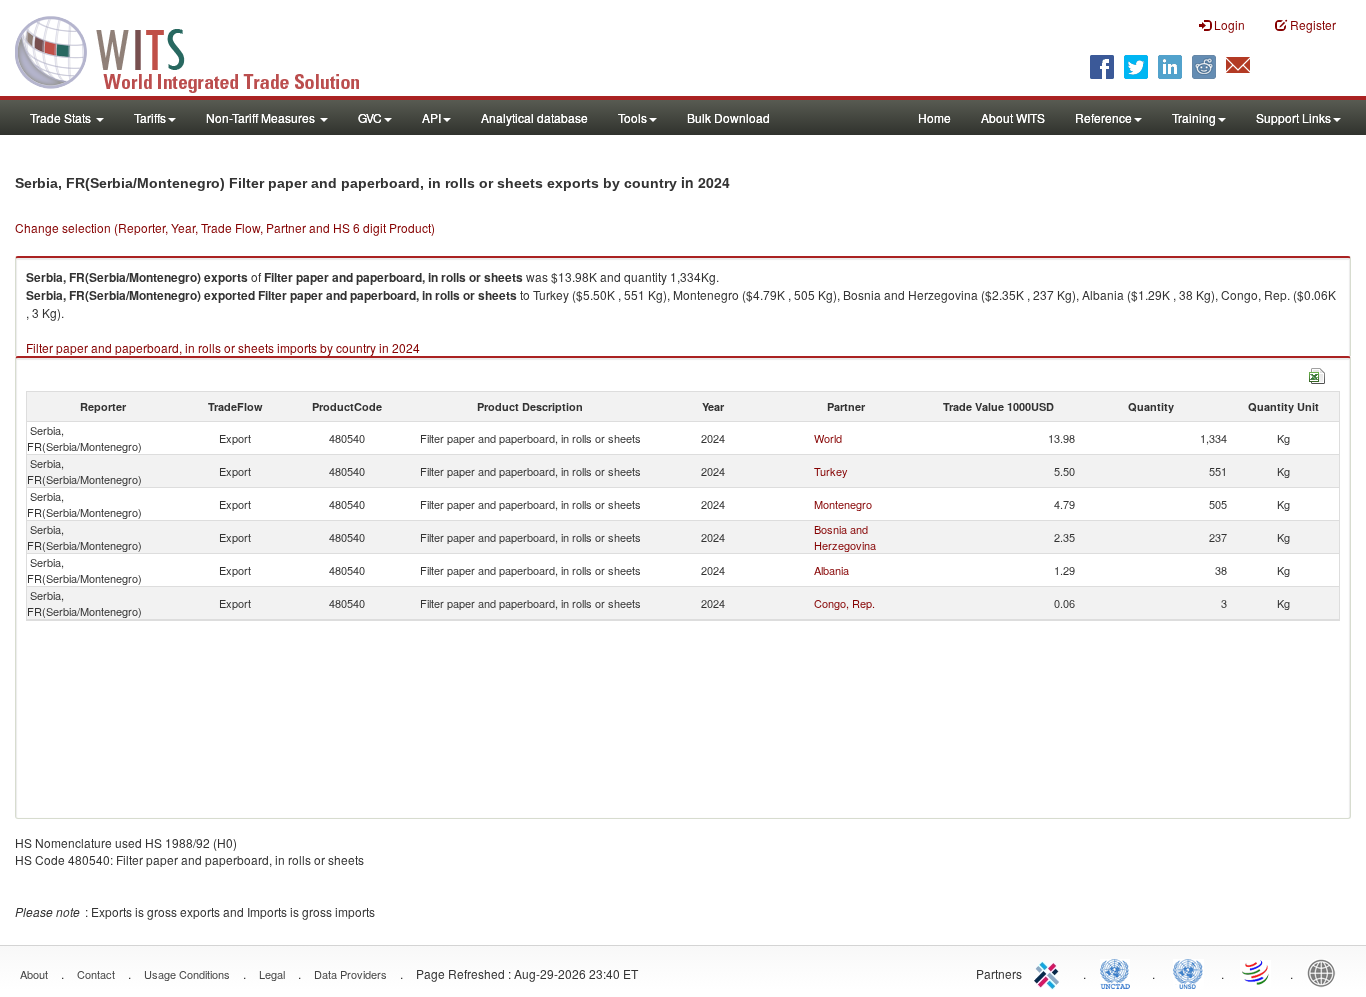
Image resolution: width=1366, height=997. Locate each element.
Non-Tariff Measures (262, 117)
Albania (831, 570)
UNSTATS (1188, 972)
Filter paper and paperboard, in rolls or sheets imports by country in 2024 (223, 347)
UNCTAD (1119, 972)
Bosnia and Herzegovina (845, 537)
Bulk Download (728, 117)
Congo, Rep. (844, 603)
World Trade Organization (1257, 972)
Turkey (831, 471)
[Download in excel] (1317, 373)
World (828, 438)
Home (934, 117)
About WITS (1013, 117)
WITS (200, 50)
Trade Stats (62, 117)
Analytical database (534, 117)
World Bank (1326, 972)
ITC (1050, 972)
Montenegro (843, 504)
